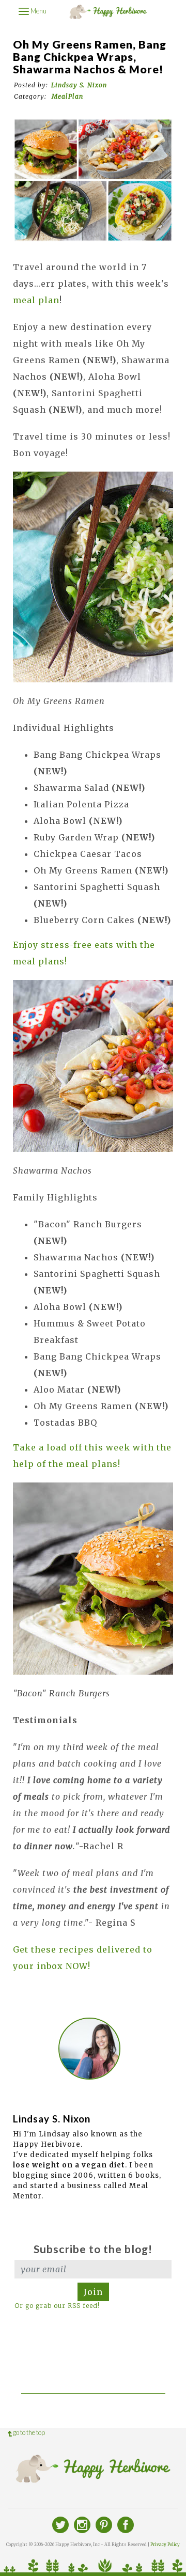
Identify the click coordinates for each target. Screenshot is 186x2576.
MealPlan (67, 96)
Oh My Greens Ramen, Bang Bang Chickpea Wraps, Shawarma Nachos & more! (90, 57)
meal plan (36, 300)
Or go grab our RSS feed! (57, 2306)
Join (93, 2292)
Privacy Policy (165, 2544)
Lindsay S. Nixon (79, 85)
